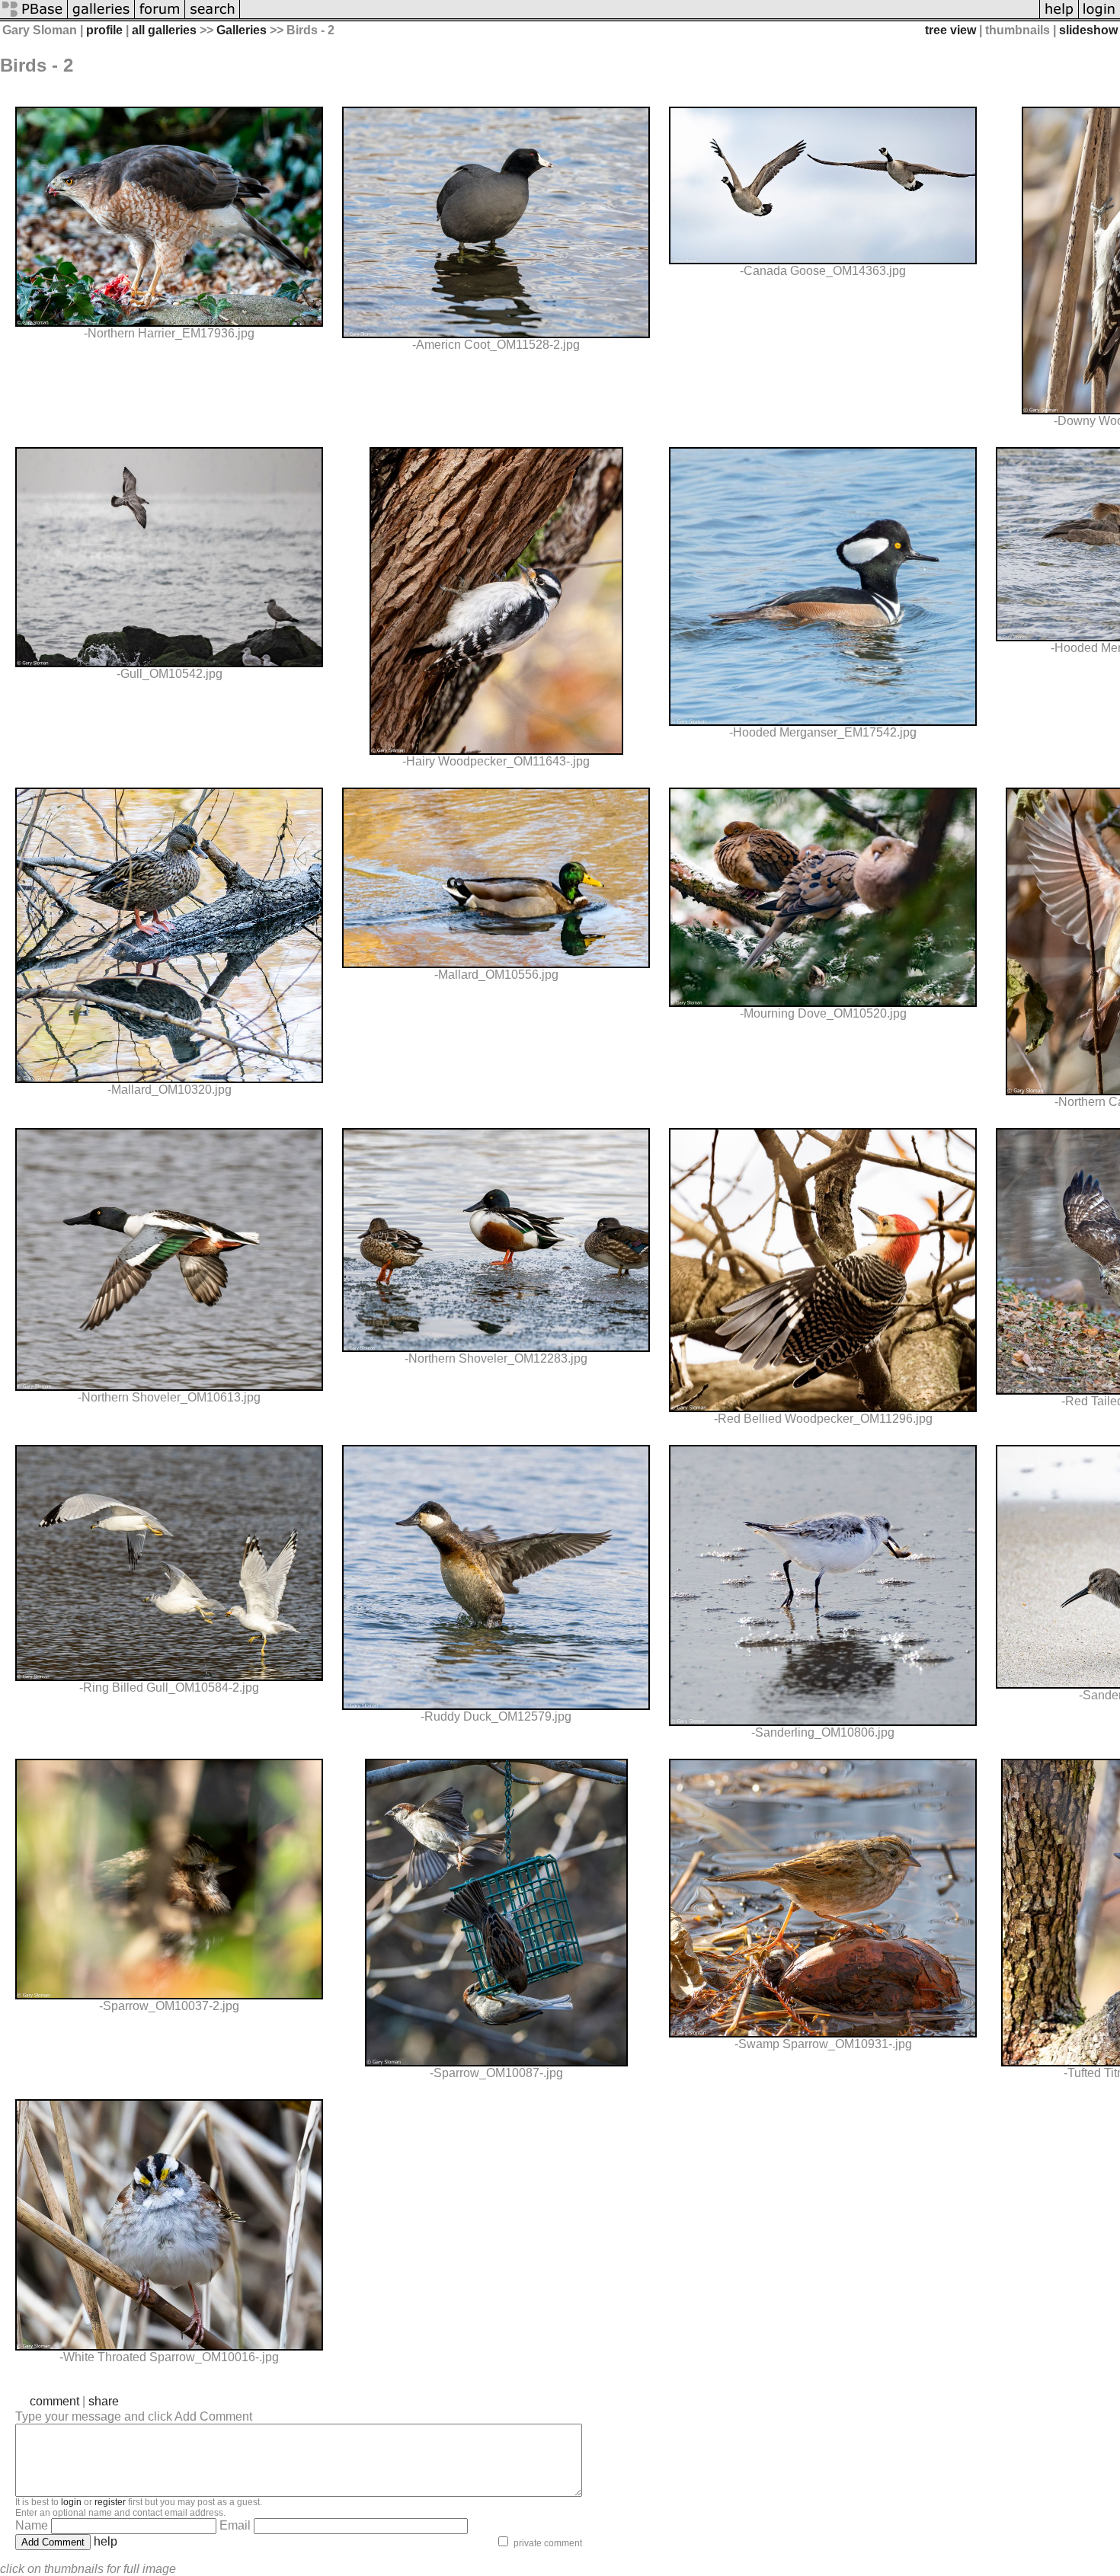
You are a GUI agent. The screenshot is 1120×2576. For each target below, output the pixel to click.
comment (54, 2401)
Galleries (242, 30)
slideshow (1088, 30)
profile (104, 30)
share (104, 2401)
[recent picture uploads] (101, 17)
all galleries (164, 30)
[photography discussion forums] (160, 17)
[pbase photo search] (213, 17)
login (71, 2502)
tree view (950, 30)
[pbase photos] (34, 17)
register (110, 2502)
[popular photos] (640, 17)
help (106, 2541)
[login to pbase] (1099, 17)
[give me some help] (1059, 17)
